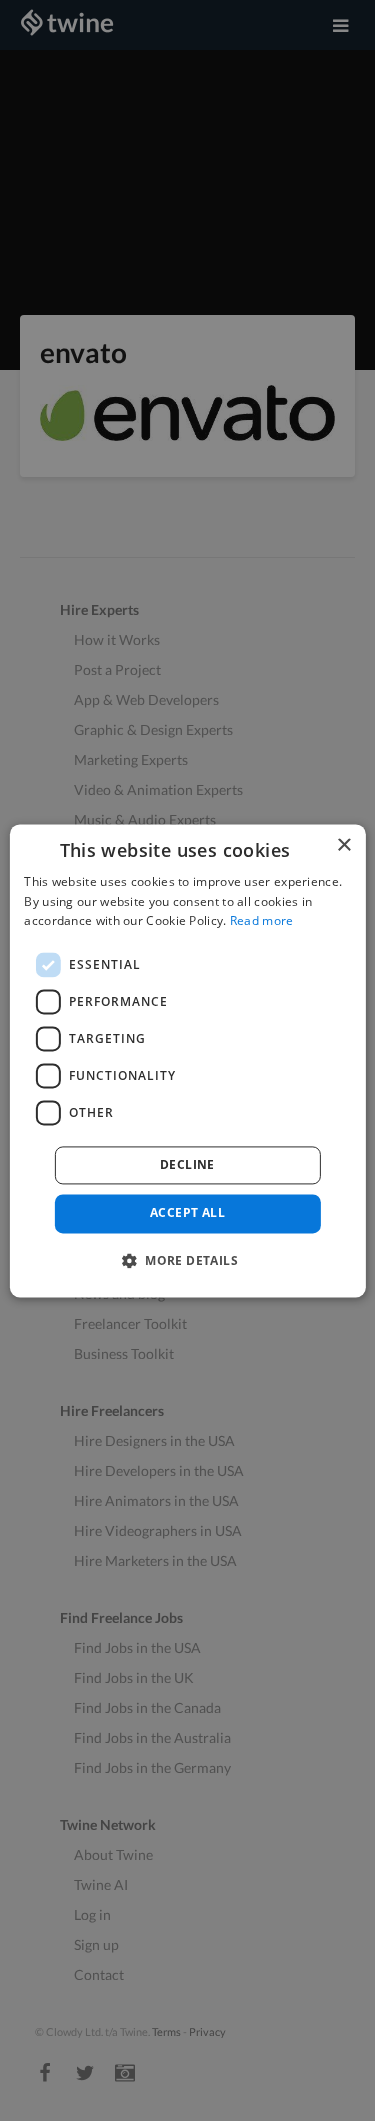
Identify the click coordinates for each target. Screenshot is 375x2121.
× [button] (343, 845)
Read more (262, 921)
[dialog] (187, 1060)
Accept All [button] (187, 1213)
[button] (187, 1260)
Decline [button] (187, 1165)
